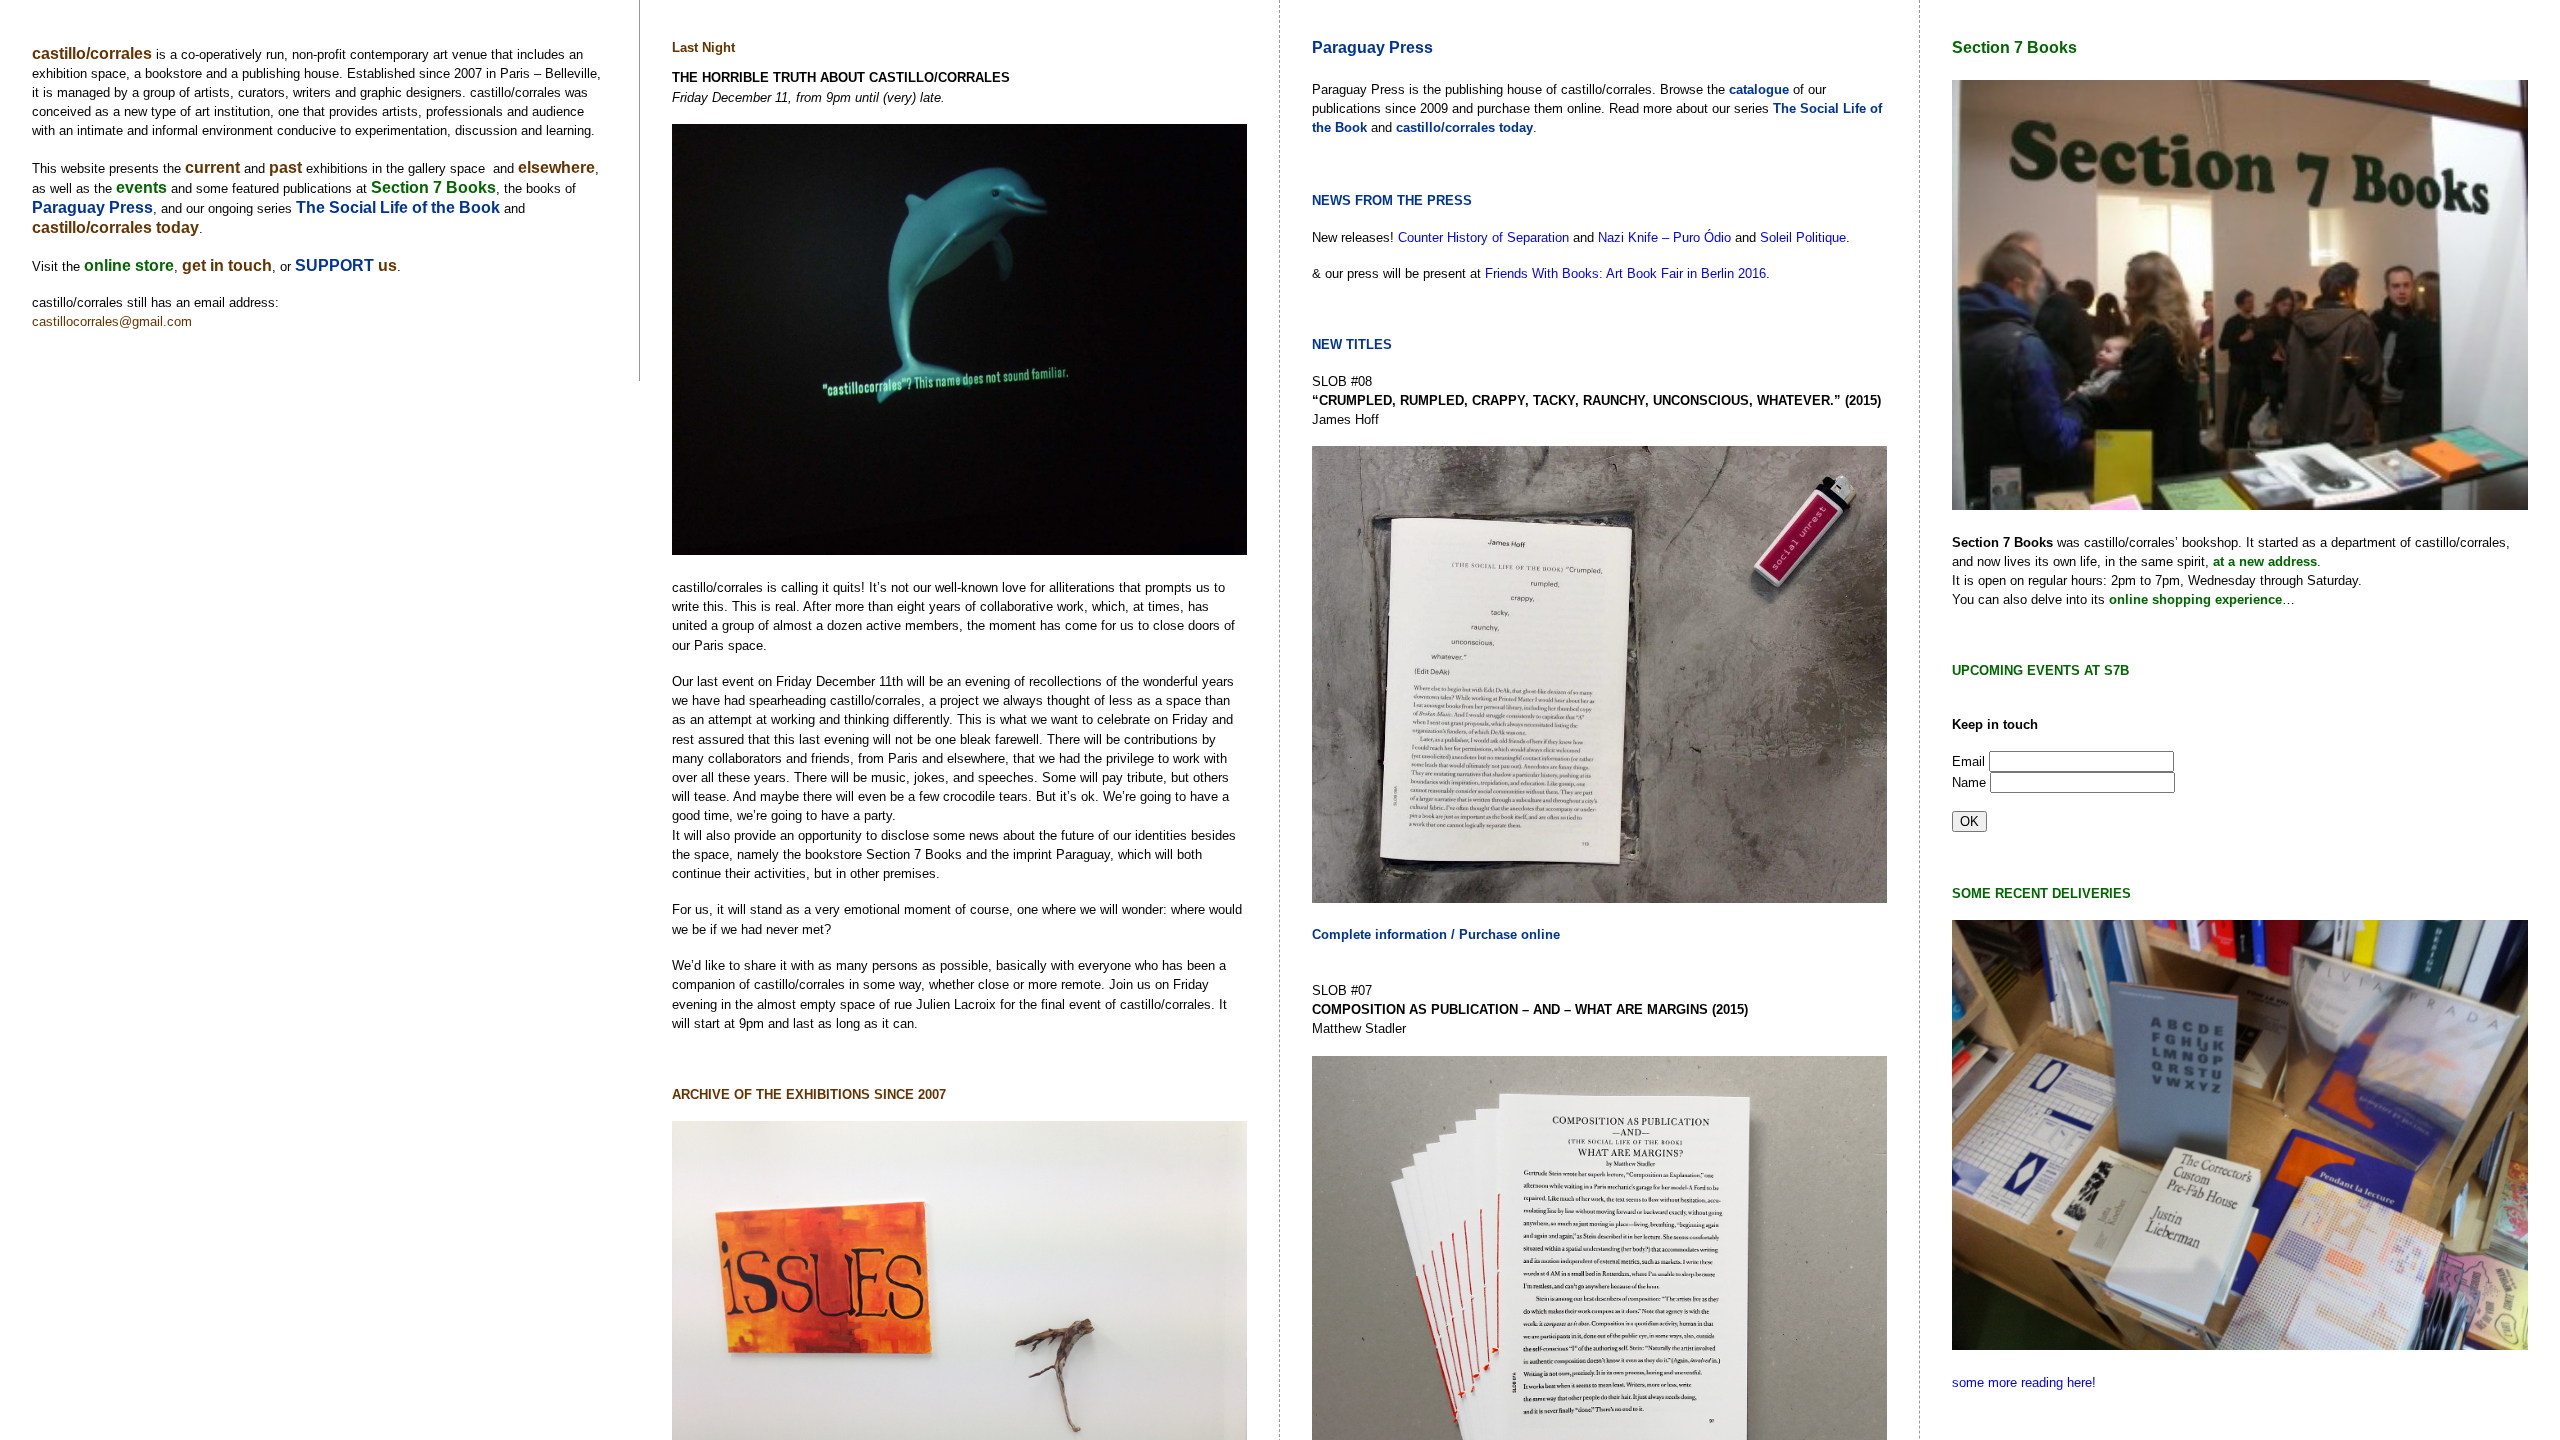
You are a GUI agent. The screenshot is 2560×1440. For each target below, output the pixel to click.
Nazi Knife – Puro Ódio (1664, 237)
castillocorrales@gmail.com (112, 321)
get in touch (227, 265)
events (141, 187)
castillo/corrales (92, 53)
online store (129, 265)
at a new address (2265, 561)
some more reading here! (2024, 1382)
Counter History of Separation (1483, 237)
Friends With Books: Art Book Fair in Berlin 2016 (1625, 273)
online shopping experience (2195, 599)
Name (1971, 782)
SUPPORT (336, 265)
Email (1970, 761)
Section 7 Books (433, 187)
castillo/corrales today (115, 227)
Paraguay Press (92, 207)
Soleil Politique (1803, 237)
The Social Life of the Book (398, 207)
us (387, 265)
